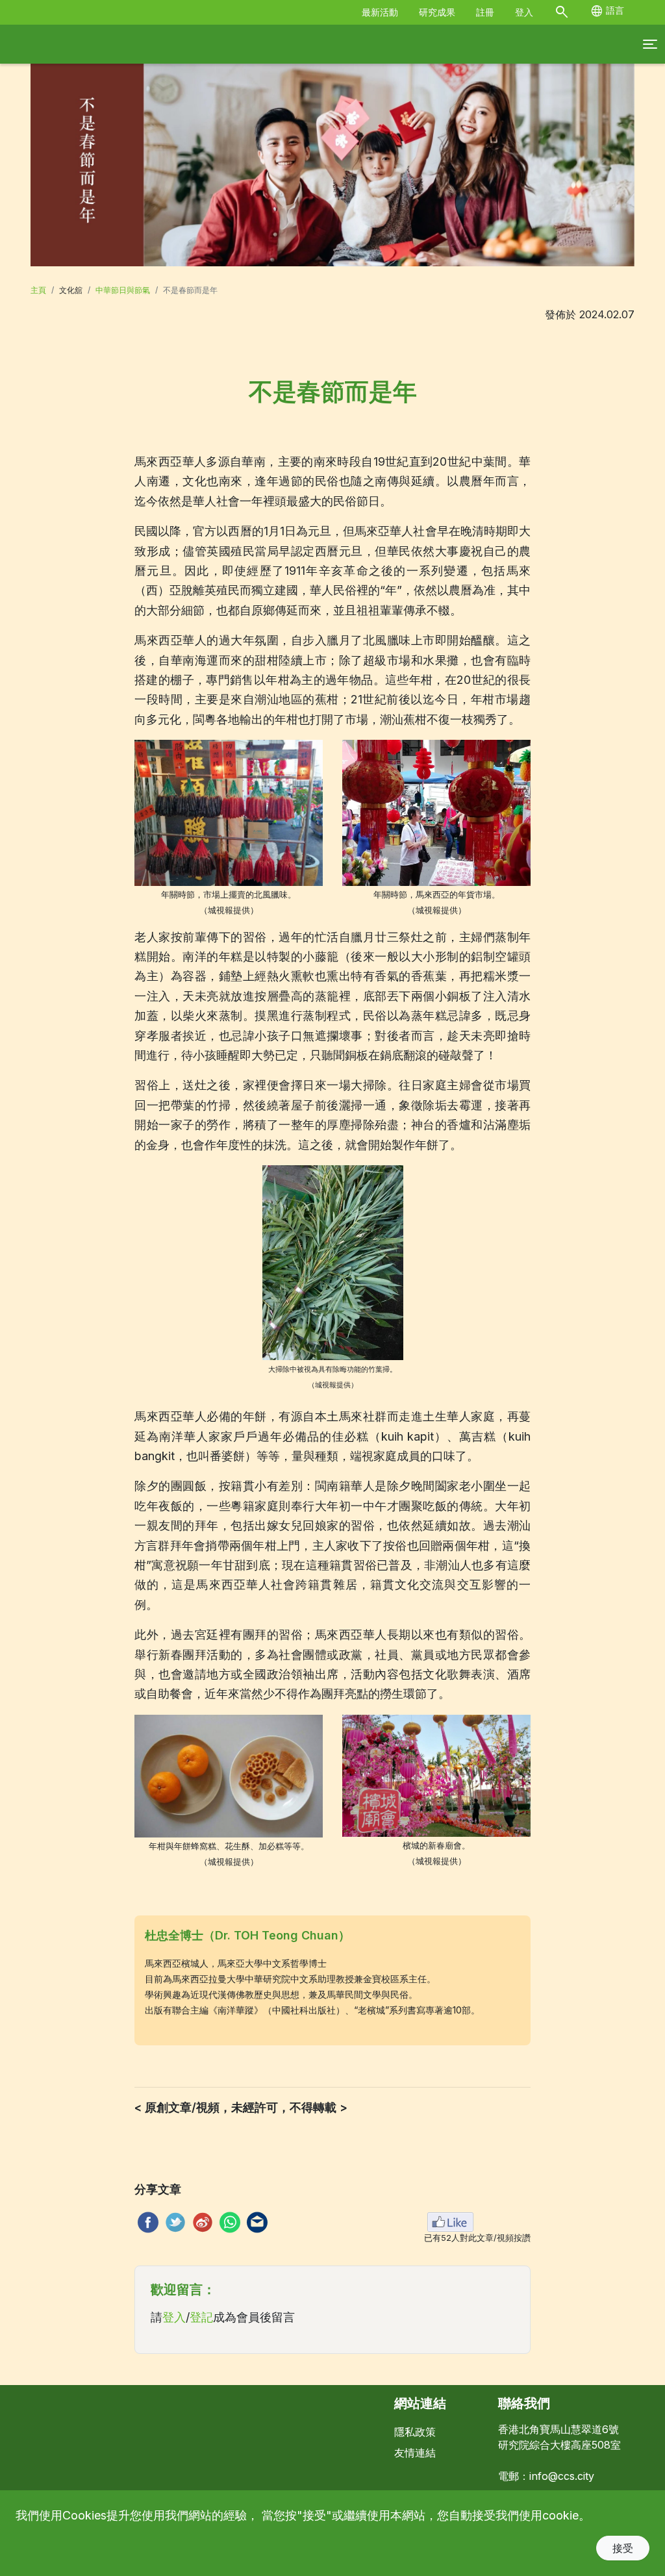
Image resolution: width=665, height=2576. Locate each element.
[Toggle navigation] (650, 44)
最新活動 (380, 12)
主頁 (38, 290)
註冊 (485, 12)
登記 (201, 2317)
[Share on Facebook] (146, 2222)
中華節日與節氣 (123, 290)
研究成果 (437, 12)
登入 (524, 12)
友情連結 (415, 2453)
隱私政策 (415, 2432)
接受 (623, 2548)
